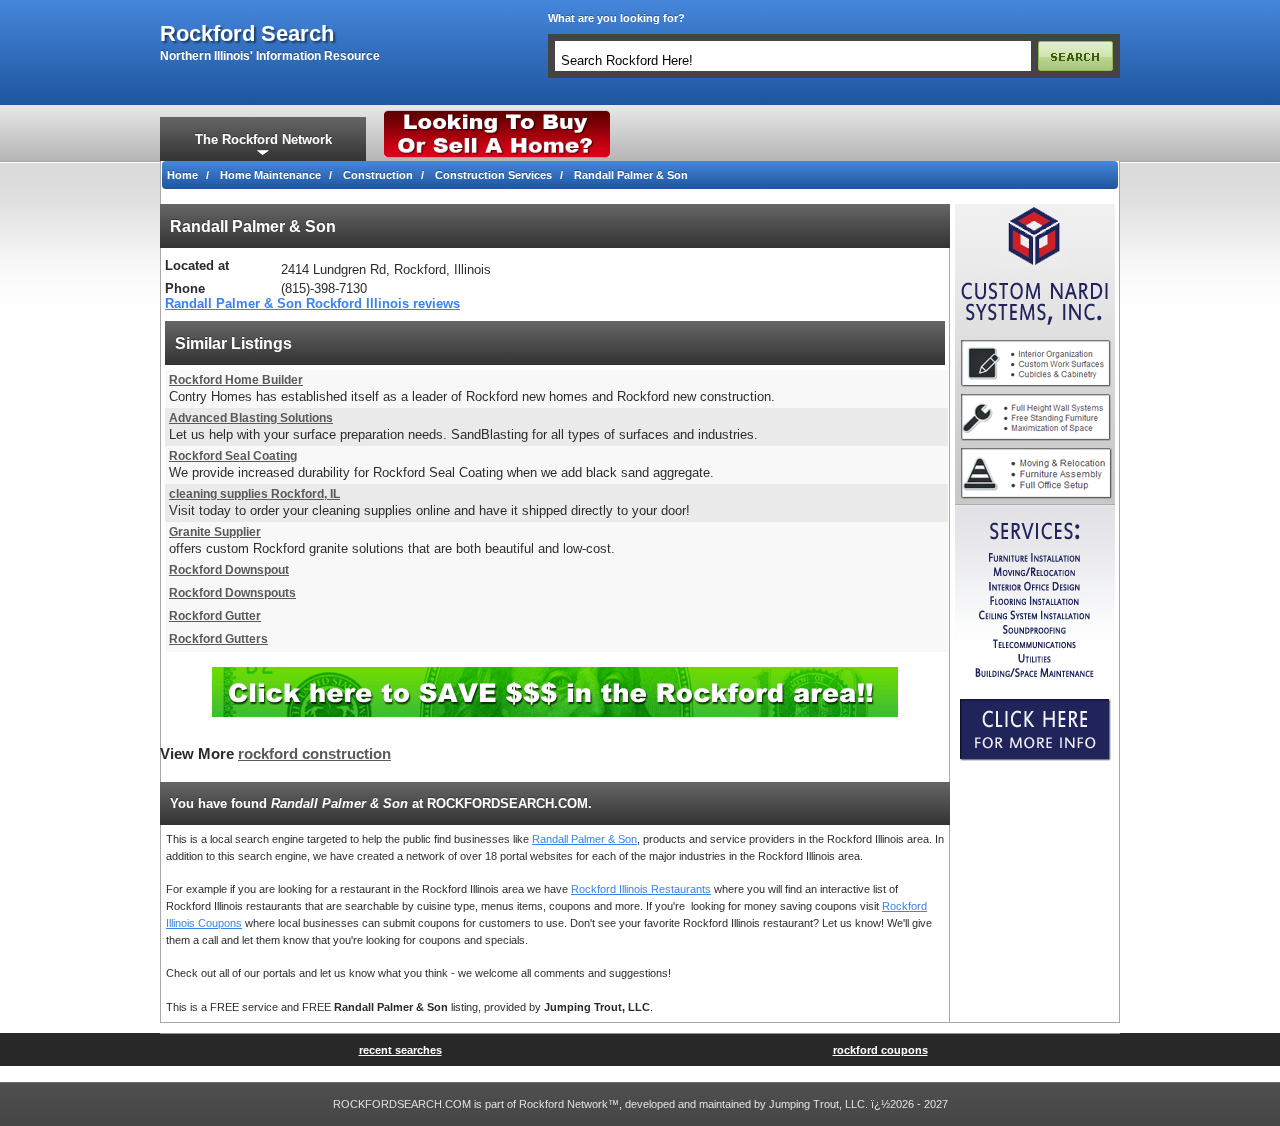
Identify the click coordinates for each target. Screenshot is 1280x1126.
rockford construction (314, 754)
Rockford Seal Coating (233, 456)
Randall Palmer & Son (584, 839)
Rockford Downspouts (232, 593)
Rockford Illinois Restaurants (641, 889)
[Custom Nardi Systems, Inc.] (1035, 210)
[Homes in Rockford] (497, 115)
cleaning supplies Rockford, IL (254, 494)
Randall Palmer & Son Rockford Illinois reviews (312, 303)
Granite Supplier (215, 532)
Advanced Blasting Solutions (251, 418)
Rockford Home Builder (236, 380)
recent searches (400, 1050)
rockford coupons (880, 1050)
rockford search (247, 34)
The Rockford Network (263, 139)
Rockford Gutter (215, 616)
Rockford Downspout (229, 570)
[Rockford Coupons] (555, 674)
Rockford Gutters (218, 639)
